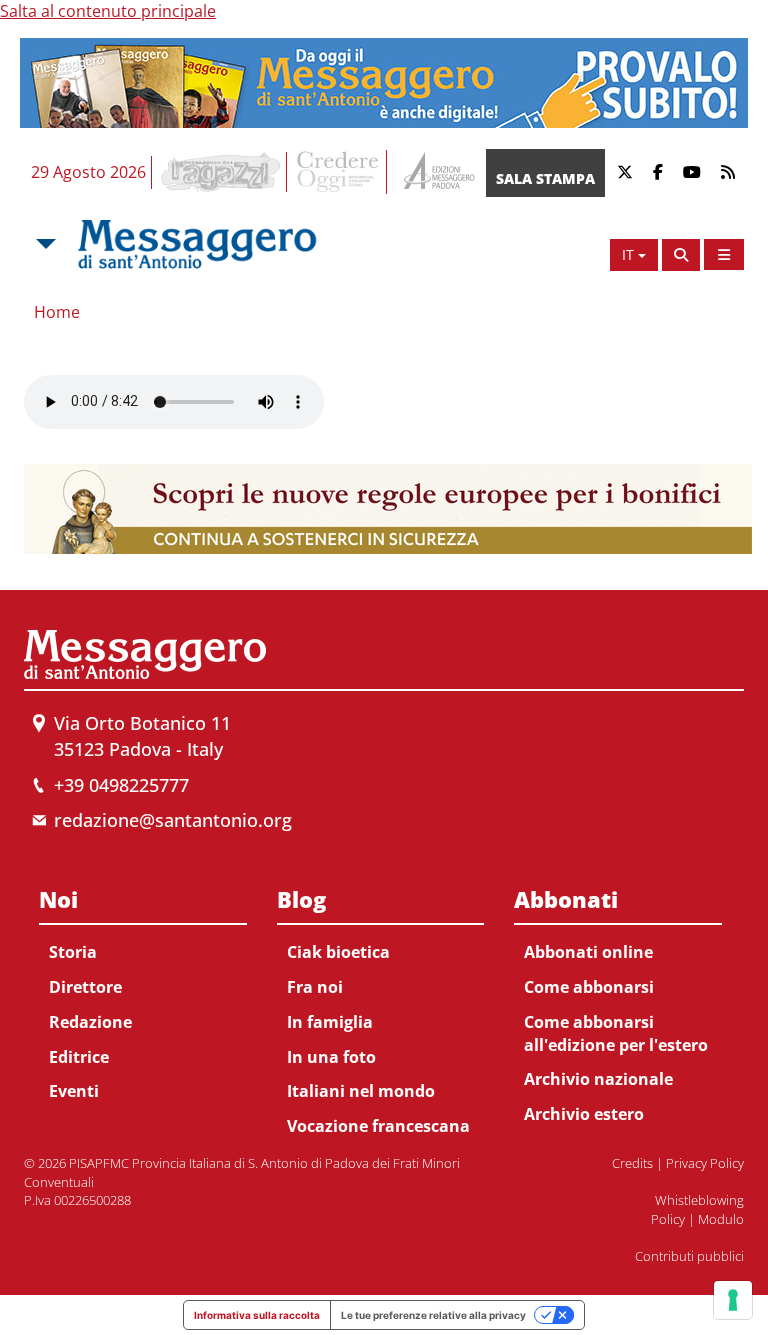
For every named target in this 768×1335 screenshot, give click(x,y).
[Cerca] (681, 255)
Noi (58, 899)
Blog (301, 899)
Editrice (79, 1057)
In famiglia (330, 1022)
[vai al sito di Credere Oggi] (339, 172)
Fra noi (315, 987)
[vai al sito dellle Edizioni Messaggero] (436, 172)
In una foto (331, 1057)
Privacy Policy (705, 1163)
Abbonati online (588, 952)
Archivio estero (584, 1114)
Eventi (74, 1091)
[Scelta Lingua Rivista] (724, 254)
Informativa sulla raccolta (257, 1315)
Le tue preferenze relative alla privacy (433, 1315)
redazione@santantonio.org (173, 820)
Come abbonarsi (589, 987)
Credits (632, 1163)
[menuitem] (143, 991)
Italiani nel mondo (361, 1091)
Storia (73, 952)
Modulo (721, 1219)
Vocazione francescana (378, 1126)
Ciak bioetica (338, 952)
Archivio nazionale (598, 1079)
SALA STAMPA (545, 178)
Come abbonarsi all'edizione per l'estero (616, 1033)
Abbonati (566, 899)
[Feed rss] (728, 172)
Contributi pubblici (689, 1256)
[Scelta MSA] (44, 244)
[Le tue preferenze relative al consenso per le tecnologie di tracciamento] (733, 1300)
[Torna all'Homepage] (197, 244)
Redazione (90, 1022)
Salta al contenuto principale (108, 11)
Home (57, 312)
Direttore (85, 987)
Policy (668, 1219)
